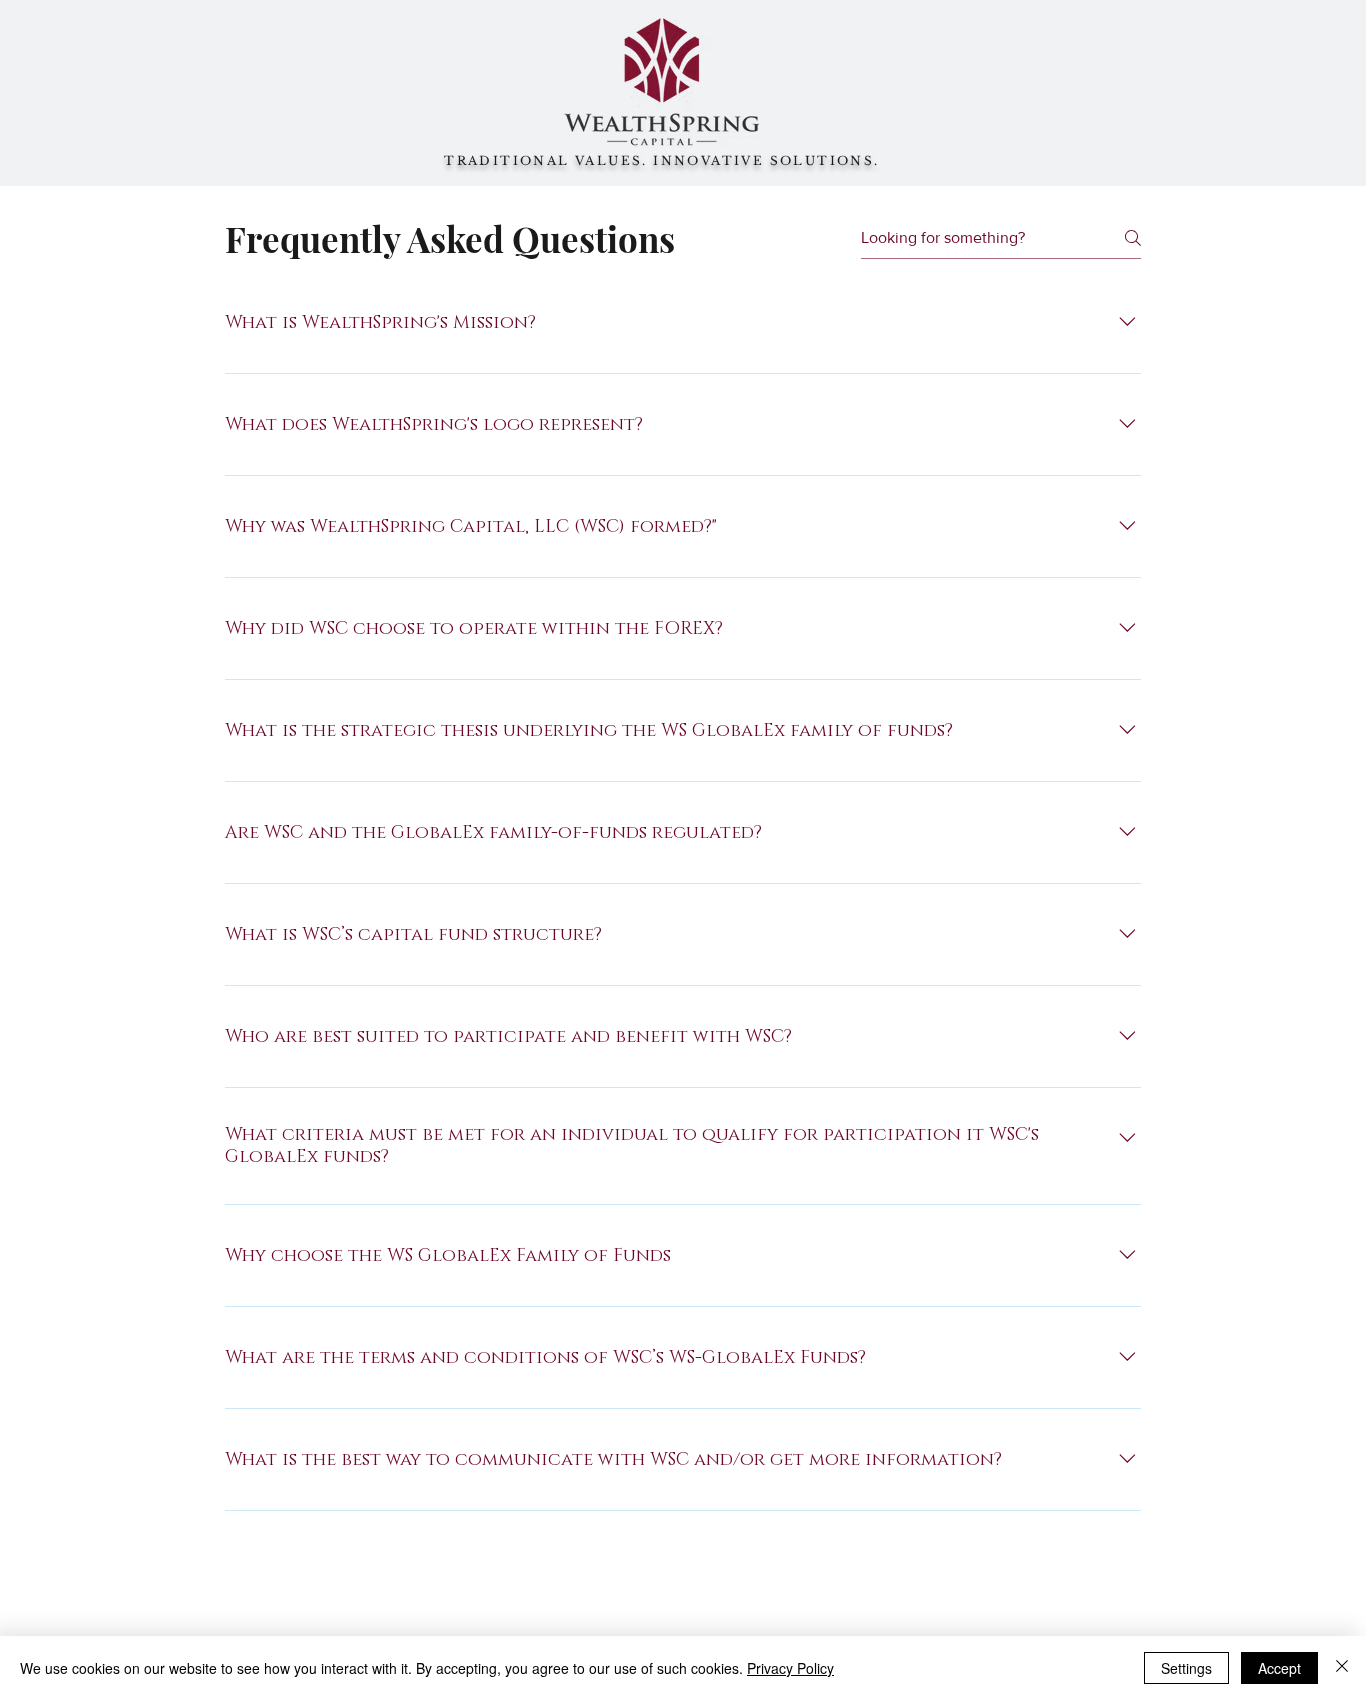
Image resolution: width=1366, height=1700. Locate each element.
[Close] (1342, 1668)
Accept (1279, 1668)
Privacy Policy (790, 1668)
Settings (1186, 1668)
